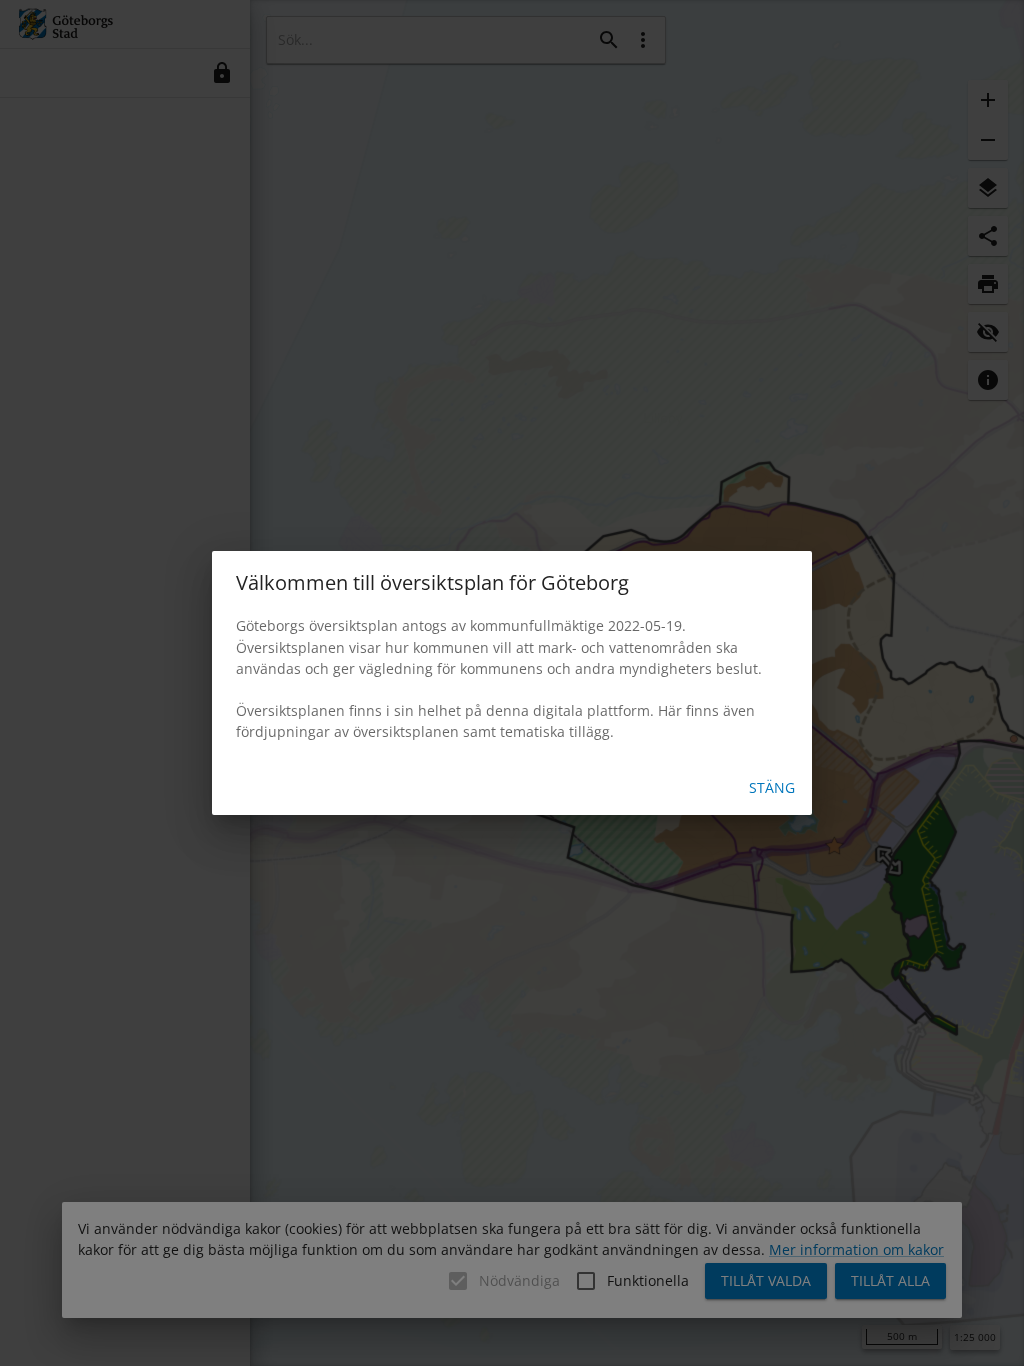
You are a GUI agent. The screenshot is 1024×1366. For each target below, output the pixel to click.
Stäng (772, 787)
